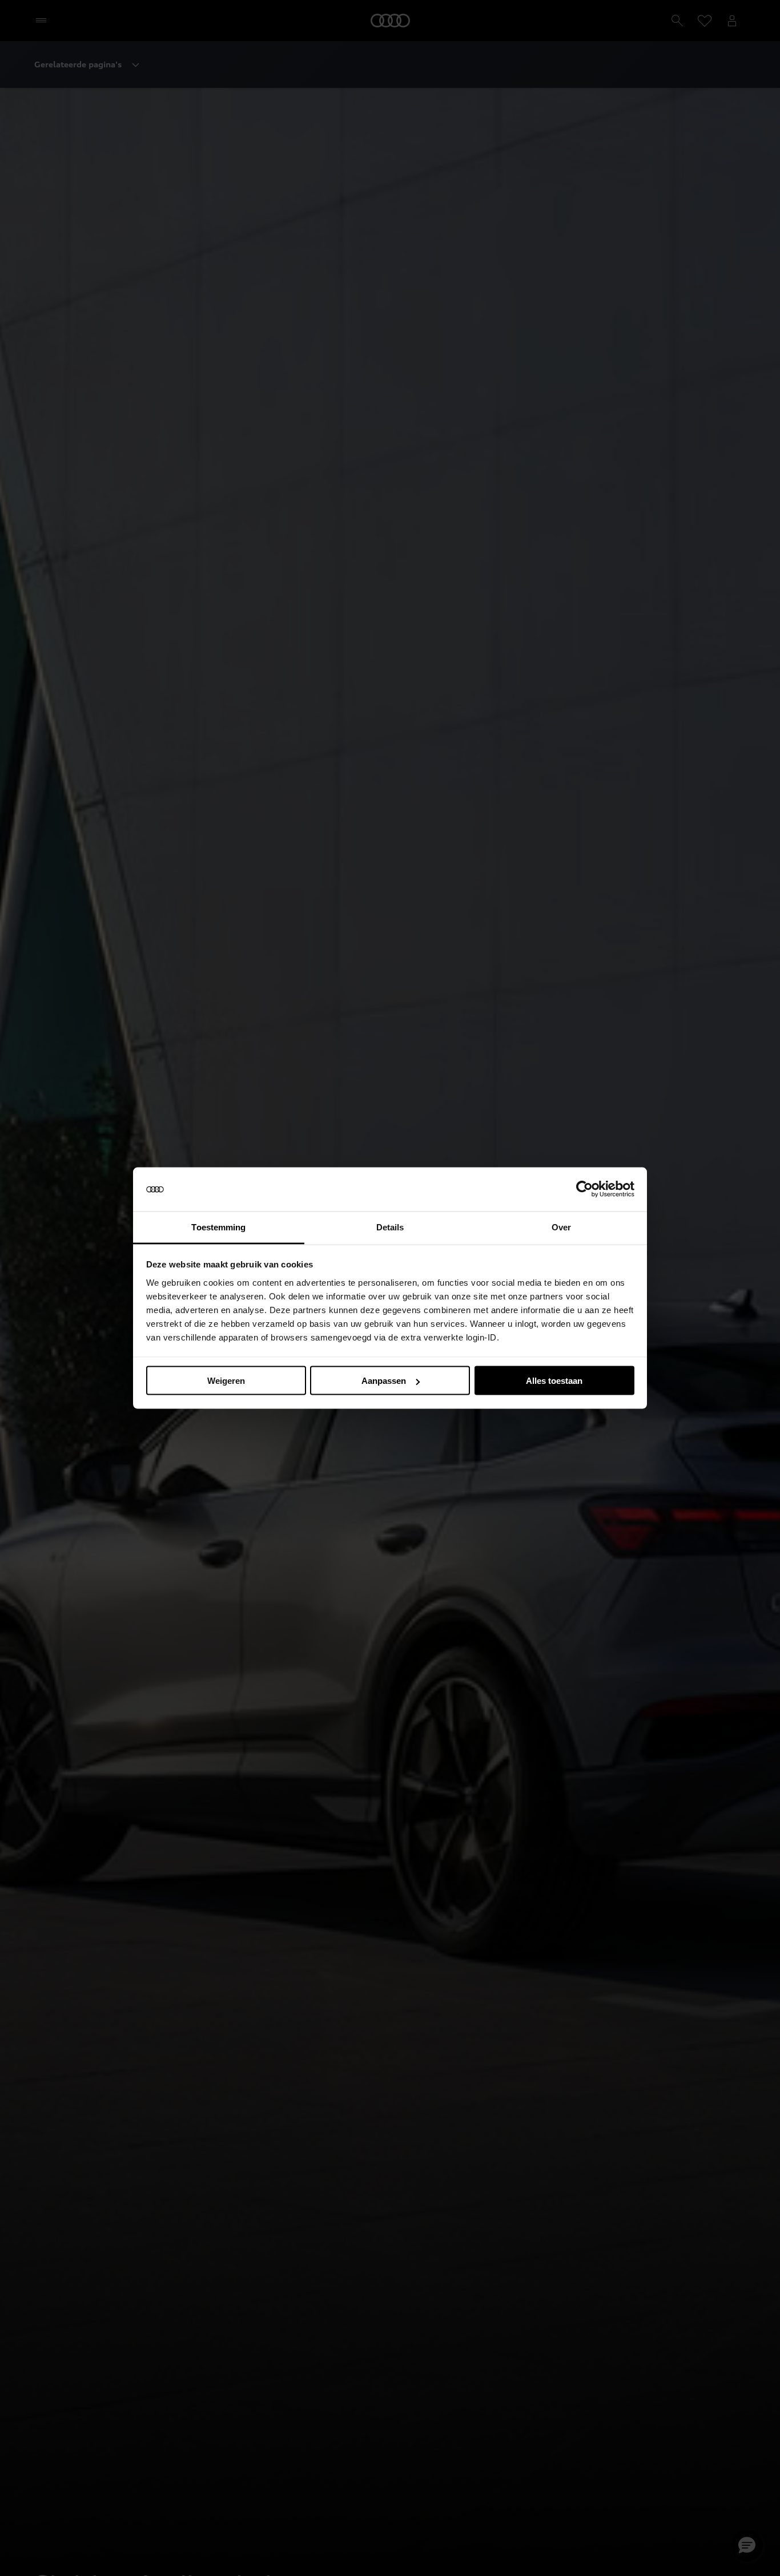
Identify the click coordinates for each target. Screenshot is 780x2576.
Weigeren (226, 1381)
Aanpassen (384, 1381)
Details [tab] (390, 1227)
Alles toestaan (554, 1381)
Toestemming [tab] (218, 1227)
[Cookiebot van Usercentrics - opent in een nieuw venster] (584, 1189)
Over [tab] (561, 1227)
